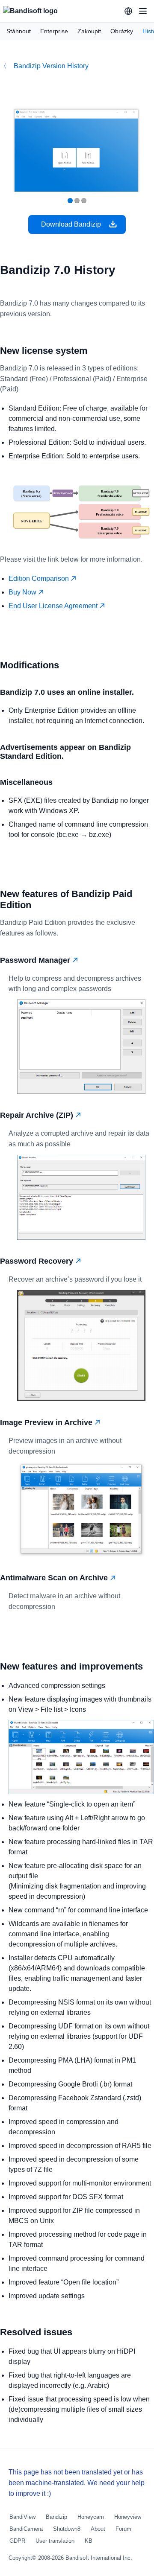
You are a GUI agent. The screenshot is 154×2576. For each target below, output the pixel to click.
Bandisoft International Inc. (99, 2558)
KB (89, 2541)
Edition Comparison (40, 578)
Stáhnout (19, 31)
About (98, 2529)
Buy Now (23, 592)
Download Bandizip (71, 224)
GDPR (17, 2541)
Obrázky (122, 31)
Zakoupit (89, 31)
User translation (55, 2541)
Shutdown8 (67, 2529)
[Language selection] (128, 11)
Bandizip (56, 2517)
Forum (123, 2529)
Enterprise (54, 31)
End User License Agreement (54, 606)
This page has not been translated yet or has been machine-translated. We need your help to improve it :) (77, 2483)
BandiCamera (26, 2529)
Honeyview (128, 2517)
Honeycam (91, 2517)
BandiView (22, 2517)
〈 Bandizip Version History (44, 66)
